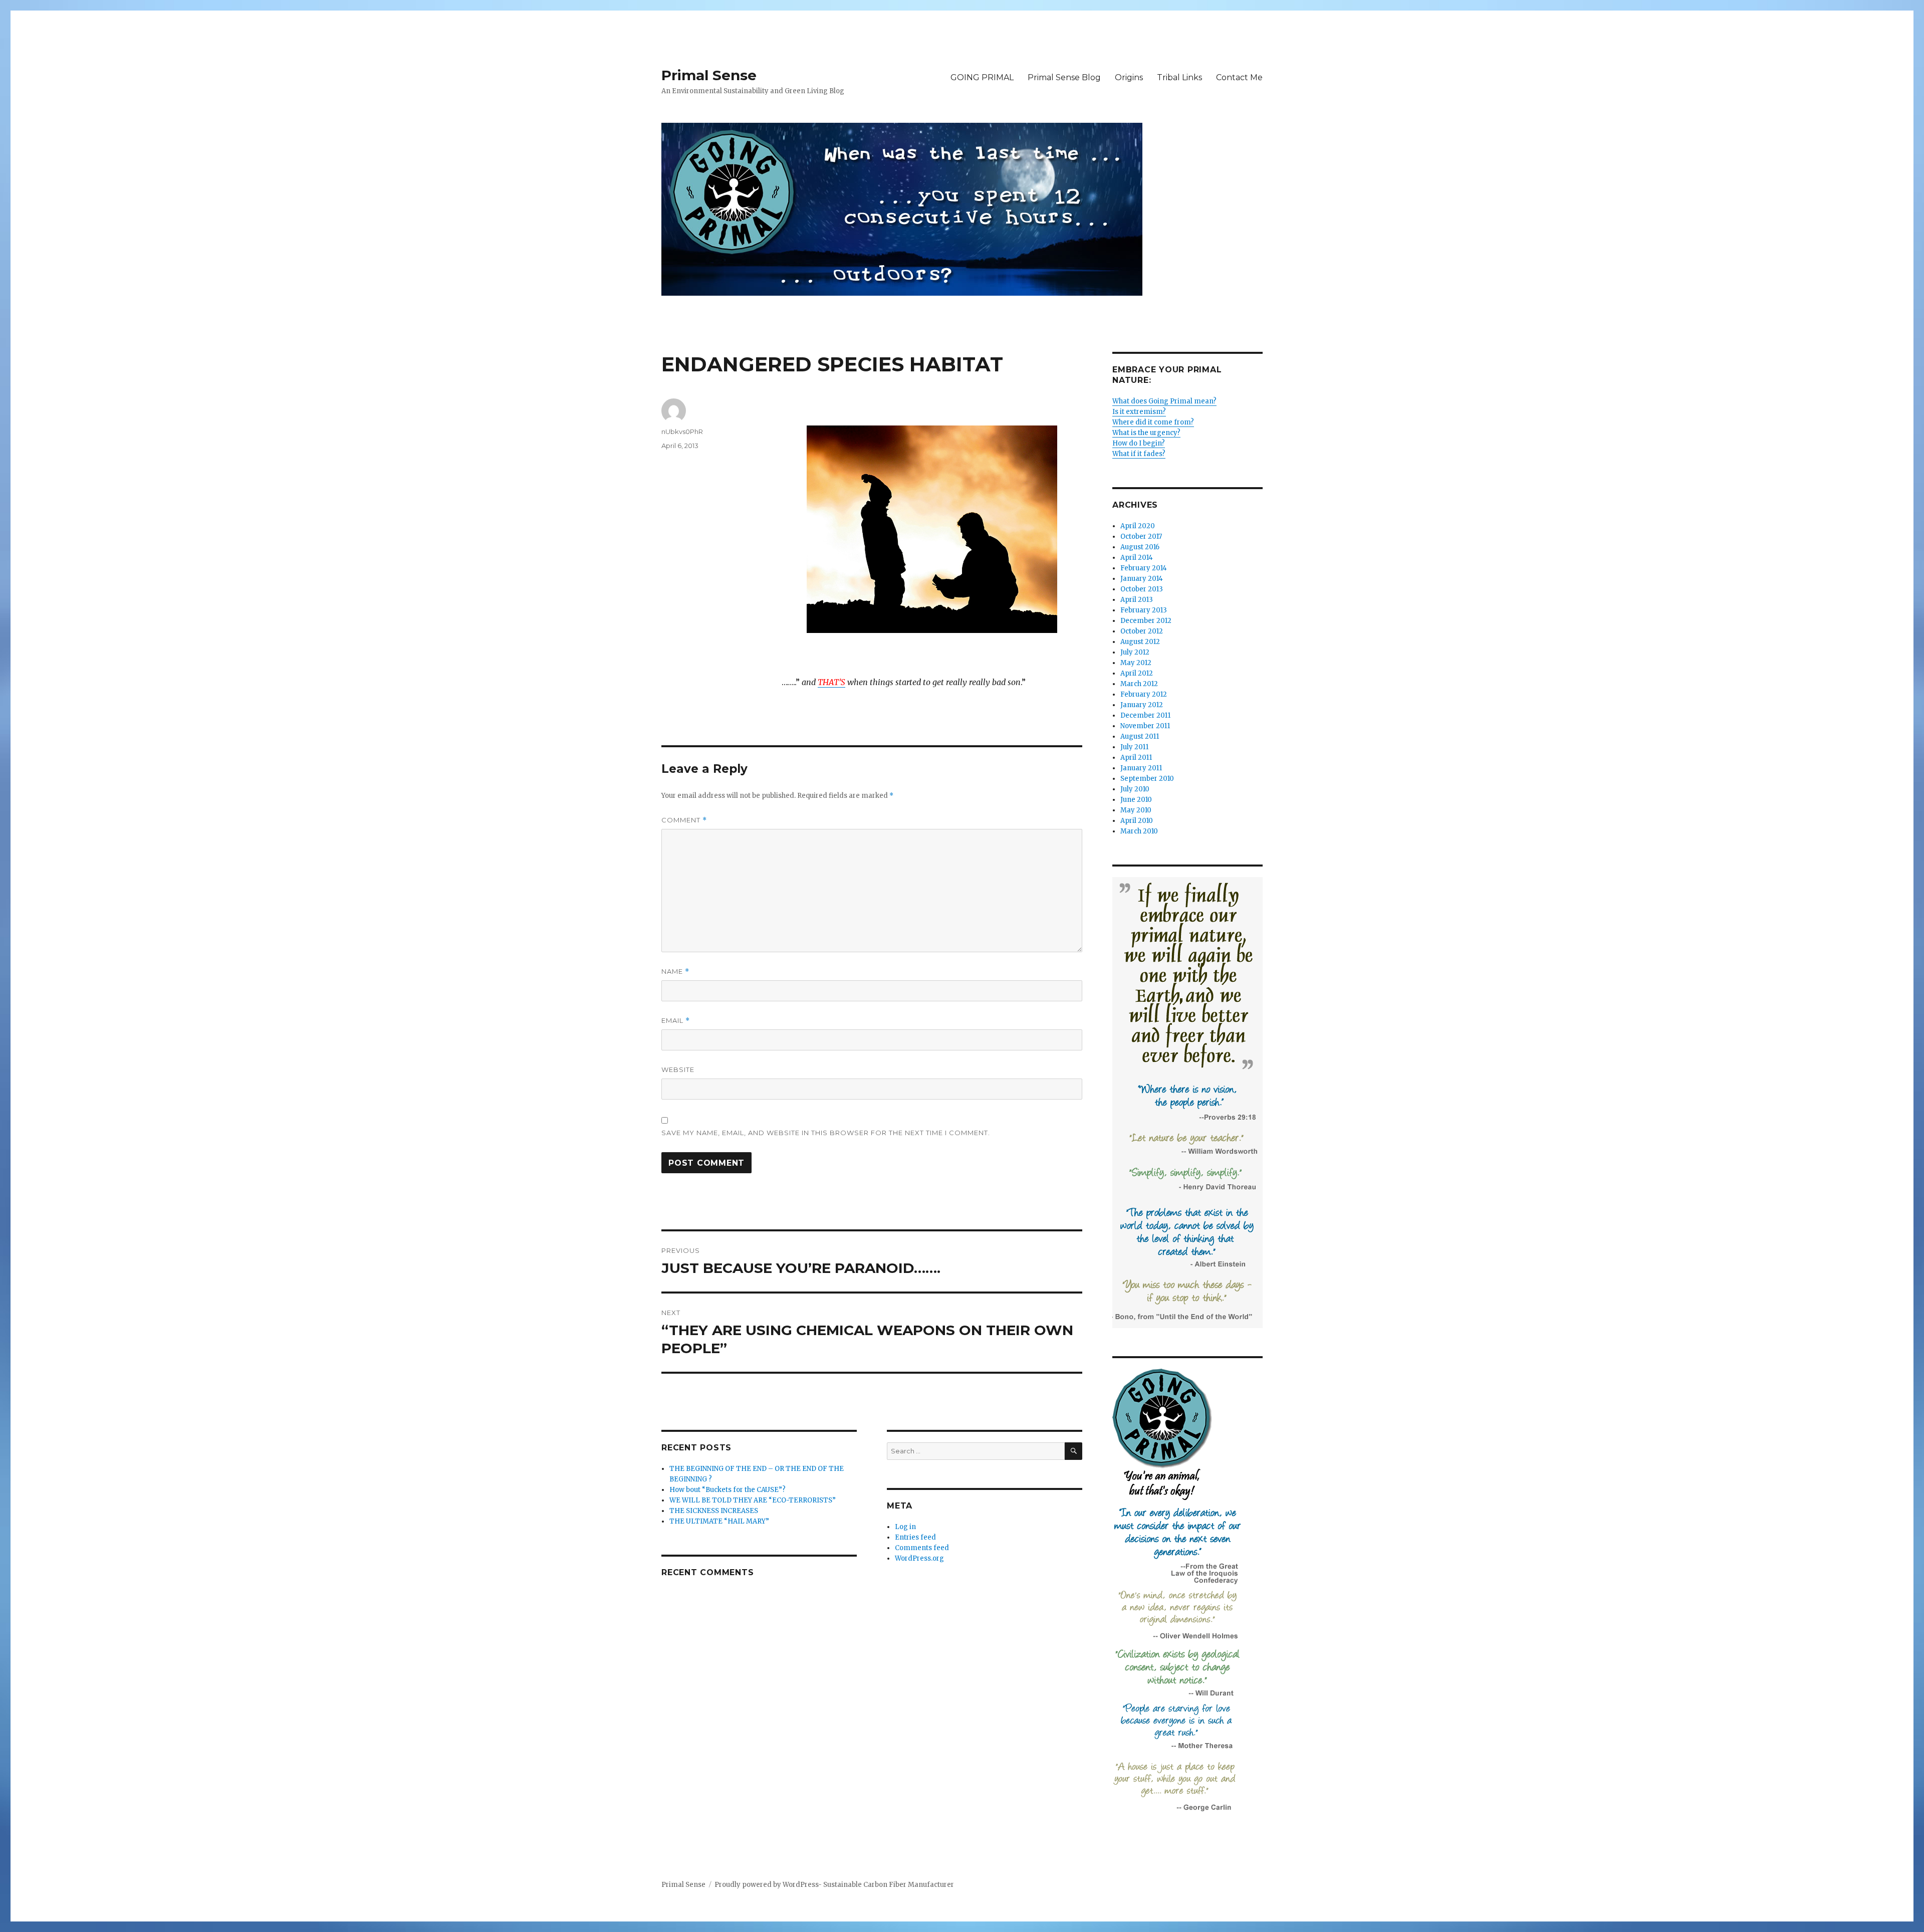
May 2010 (1136, 810)
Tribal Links (1179, 77)
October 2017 (1141, 536)
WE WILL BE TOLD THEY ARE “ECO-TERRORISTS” (753, 1500)
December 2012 (1146, 621)
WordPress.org (919, 1558)
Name (675, 972)
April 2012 (1137, 673)
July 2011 (1134, 747)
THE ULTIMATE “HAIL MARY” (719, 1521)
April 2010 (1137, 821)
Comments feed (922, 1548)
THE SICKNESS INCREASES (714, 1511)
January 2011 (1141, 768)
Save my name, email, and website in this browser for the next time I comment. (826, 1133)
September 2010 (1147, 779)
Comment (684, 820)
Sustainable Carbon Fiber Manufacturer (889, 1885)
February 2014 (1144, 568)
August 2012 (1140, 642)
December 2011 (1145, 715)
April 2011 (1136, 758)
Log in (905, 1527)
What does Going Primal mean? (1164, 401)
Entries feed (915, 1537)
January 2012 (1142, 705)
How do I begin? (1139, 443)
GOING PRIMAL (982, 77)
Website (678, 1069)
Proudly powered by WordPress (766, 1885)
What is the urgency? (1146, 433)
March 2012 (1139, 684)
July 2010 (1135, 789)
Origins (1129, 77)
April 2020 (1138, 526)
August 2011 (1140, 736)
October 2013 (1142, 589)
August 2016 (1140, 547)
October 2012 (1142, 631)
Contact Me (1239, 77)
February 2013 (1144, 610)
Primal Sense (709, 75)
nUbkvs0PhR (682, 432)
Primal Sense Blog (1064, 77)
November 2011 (1145, 726)
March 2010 (1139, 831)
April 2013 (1137, 600)
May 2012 (1136, 663)
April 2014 (1137, 558)
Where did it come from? (1153, 422)
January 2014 (1142, 579)
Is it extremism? (1139, 412)
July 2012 (1135, 652)
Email (676, 1021)
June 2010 (1136, 800)
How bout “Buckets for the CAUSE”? (728, 1490)
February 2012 (1144, 694)
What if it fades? (1139, 454)
